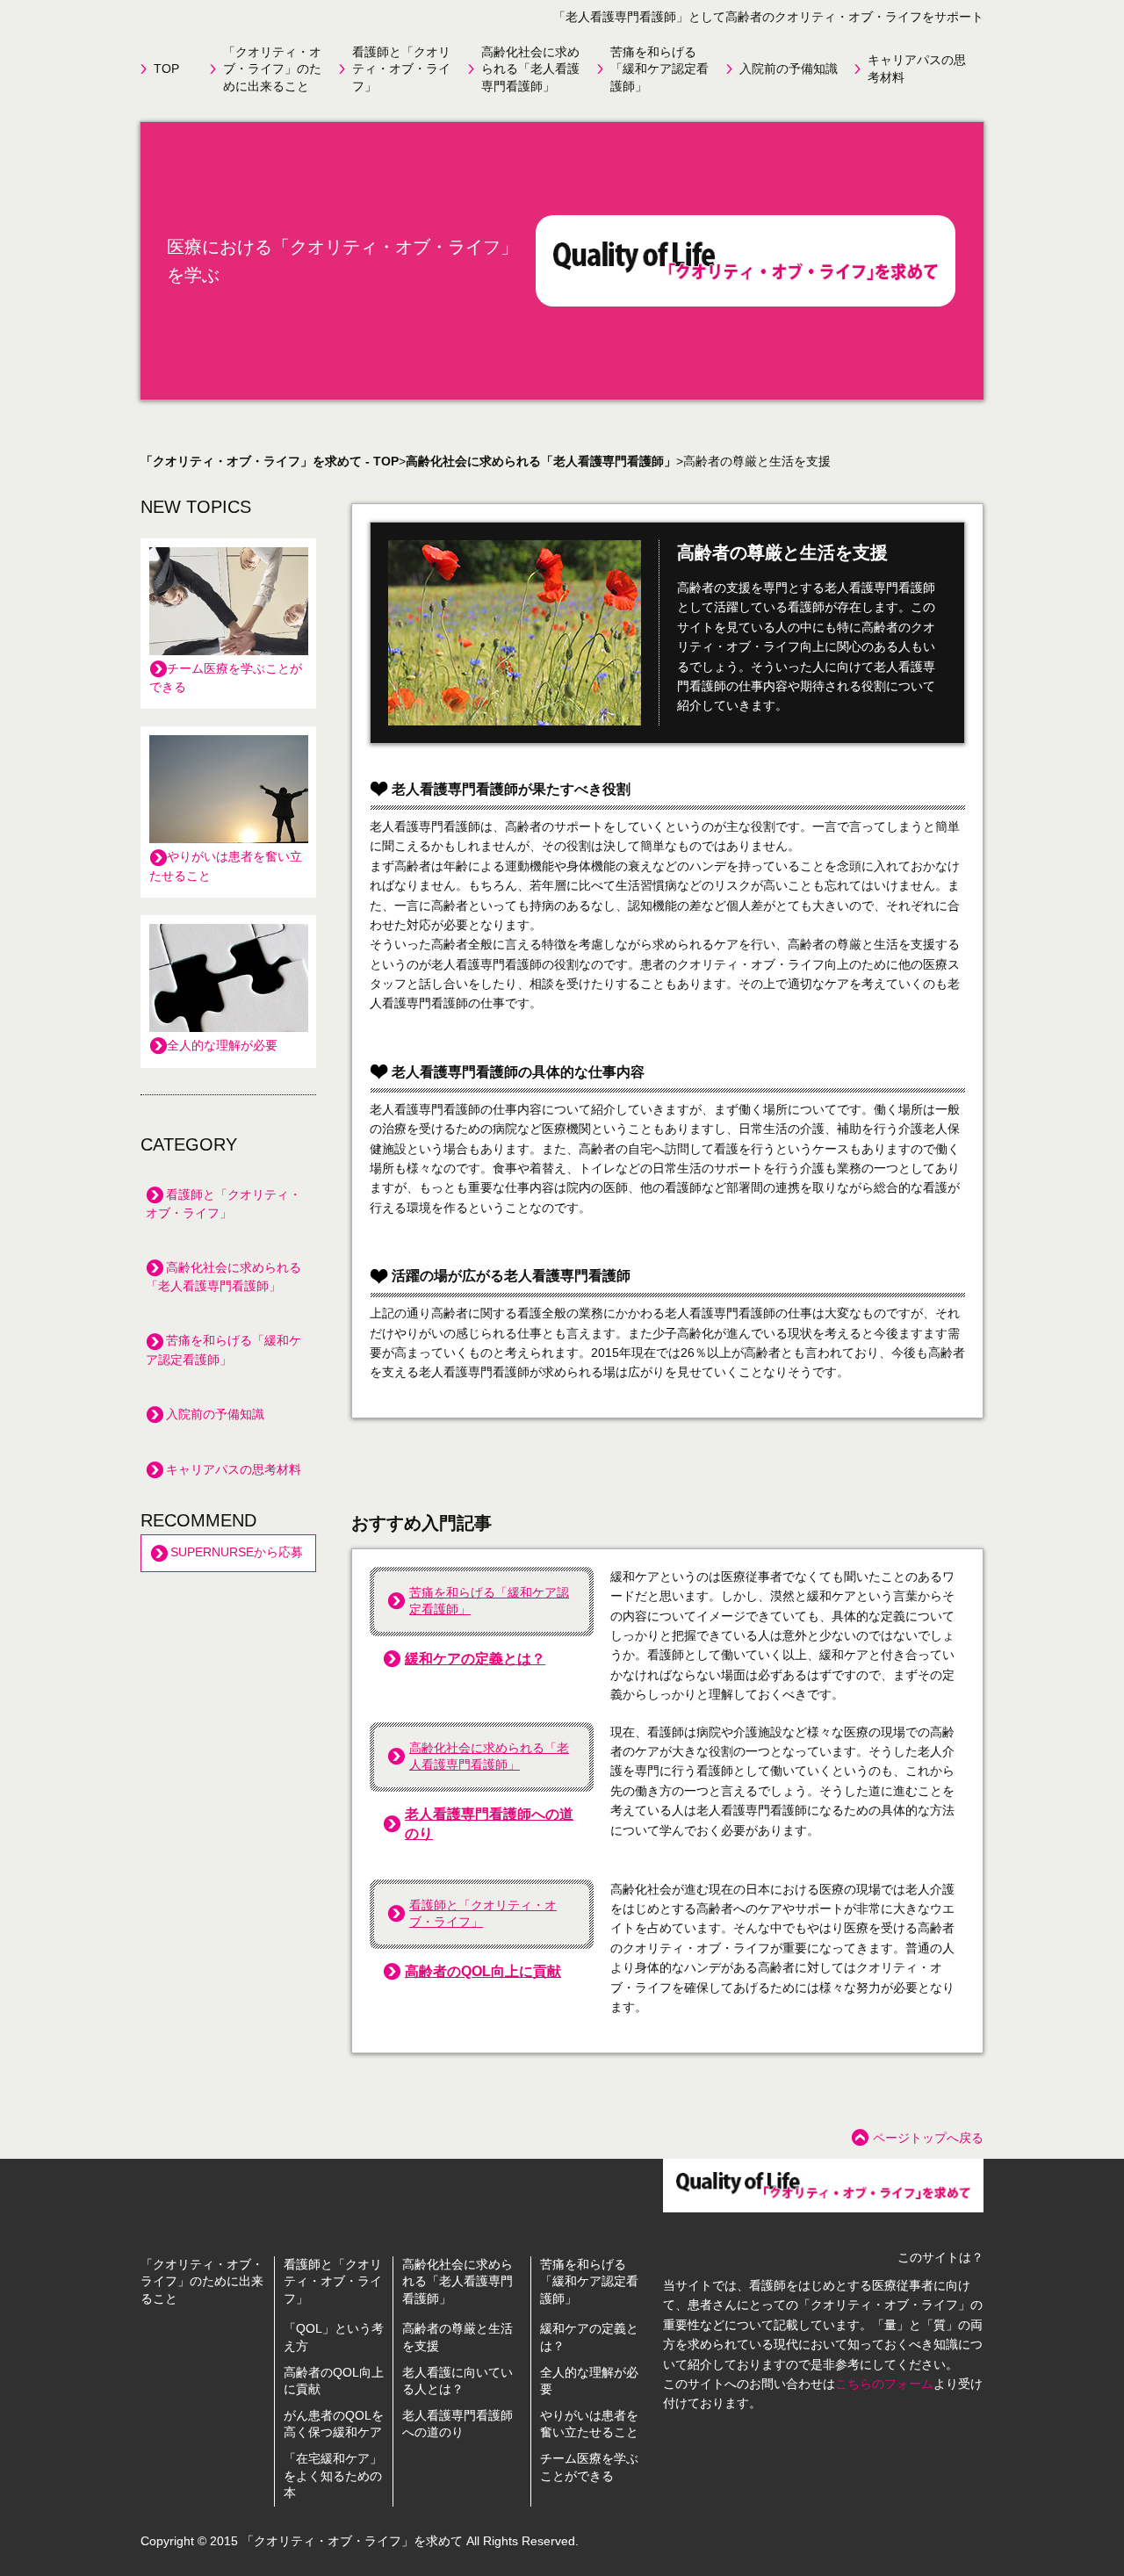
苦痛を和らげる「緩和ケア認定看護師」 (659, 69)
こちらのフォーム (884, 2384)
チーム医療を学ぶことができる (226, 678)
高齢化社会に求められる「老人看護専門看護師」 (530, 69)
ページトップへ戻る (928, 2138)
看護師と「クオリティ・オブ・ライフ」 (401, 69)
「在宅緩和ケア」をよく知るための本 (333, 2475)
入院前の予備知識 (789, 69)
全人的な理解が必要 (222, 1045)
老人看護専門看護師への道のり (489, 1824)
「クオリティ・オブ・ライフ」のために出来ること (272, 69)
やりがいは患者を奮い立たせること (226, 866)
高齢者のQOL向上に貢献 (483, 1971)
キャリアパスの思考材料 (917, 69)
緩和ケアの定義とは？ (475, 1659)
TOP (166, 69)
